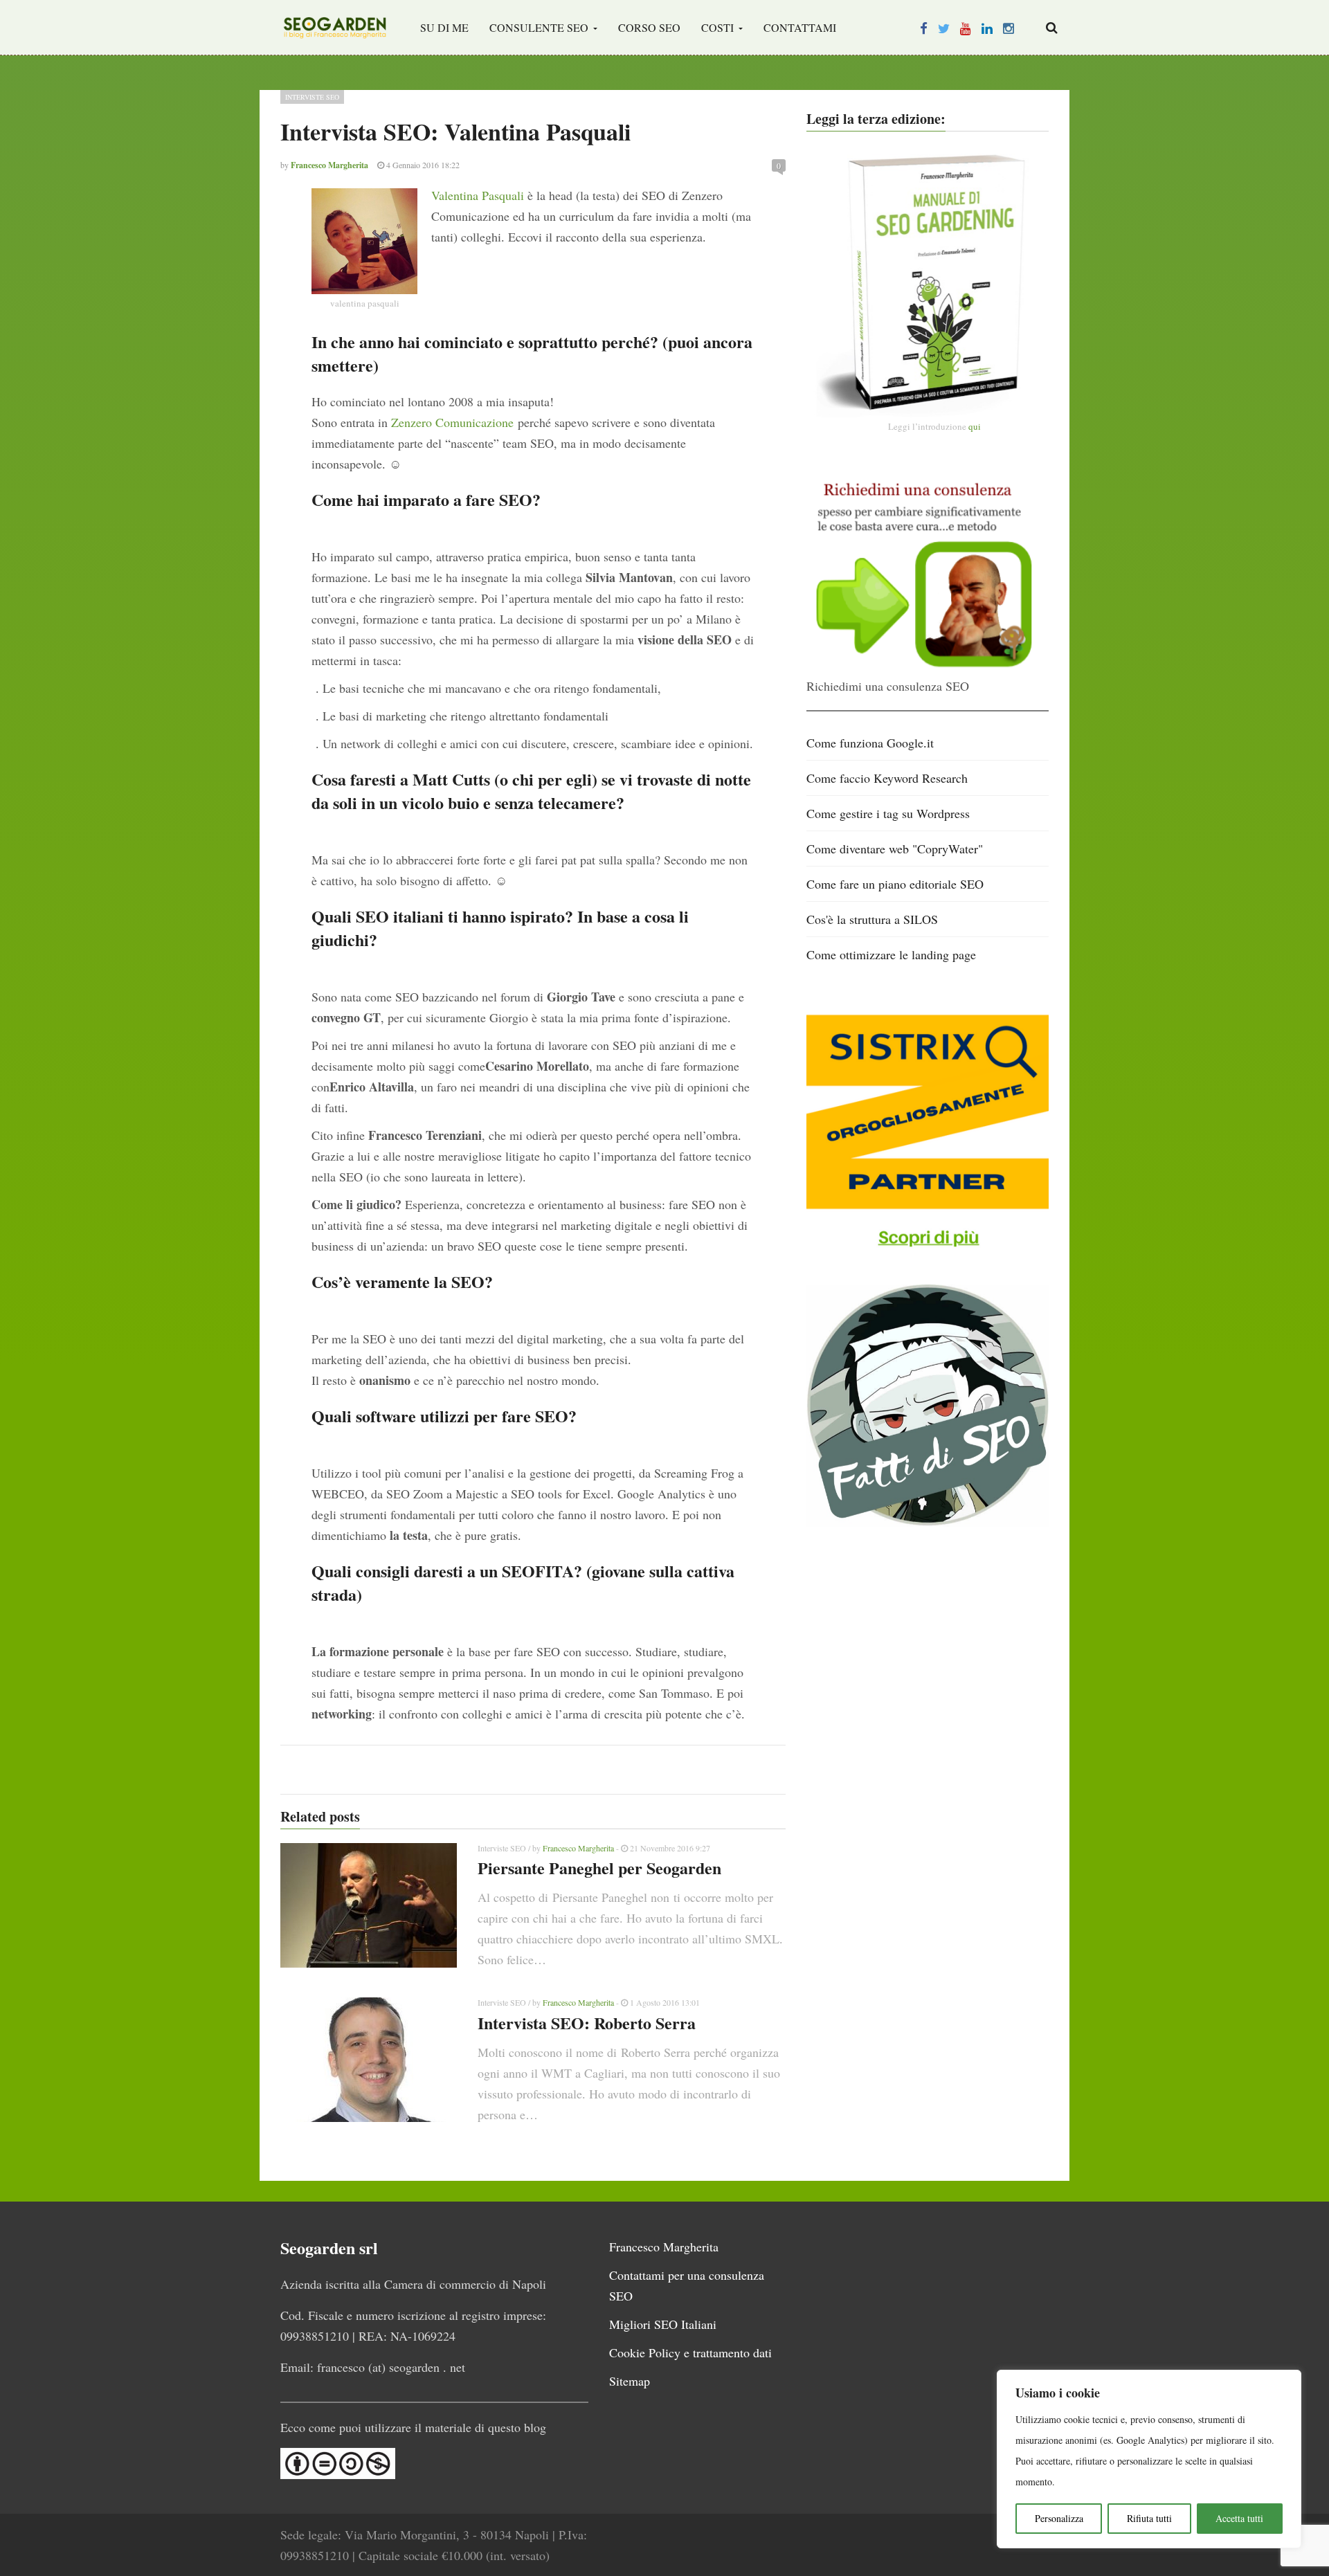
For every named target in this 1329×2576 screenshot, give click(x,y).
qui (975, 426)
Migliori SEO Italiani (663, 2324)
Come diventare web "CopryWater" (895, 849)
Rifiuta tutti (1149, 2518)
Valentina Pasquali (478, 195)
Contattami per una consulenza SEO (687, 2285)
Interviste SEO (312, 97)
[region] (1149, 2459)
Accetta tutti (1239, 2518)
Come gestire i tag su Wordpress (888, 813)
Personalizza (1059, 2518)
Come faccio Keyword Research (887, 778)
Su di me (444, 27)
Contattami (800, 27)
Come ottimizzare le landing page (891, 954)
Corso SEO (649, 27)
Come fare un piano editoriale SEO (895, 884)
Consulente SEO (540, 27)
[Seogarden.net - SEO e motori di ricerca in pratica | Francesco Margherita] (335, 28)
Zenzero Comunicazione (452, 422)
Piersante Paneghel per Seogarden (599, 1868)
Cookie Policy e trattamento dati (690, 2352)
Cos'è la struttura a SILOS (872, 919)
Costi (719, 27)
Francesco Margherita (578, 1848)
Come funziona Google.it (870, 743)
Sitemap (630, 2381)
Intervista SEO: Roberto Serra (587, 2023)
